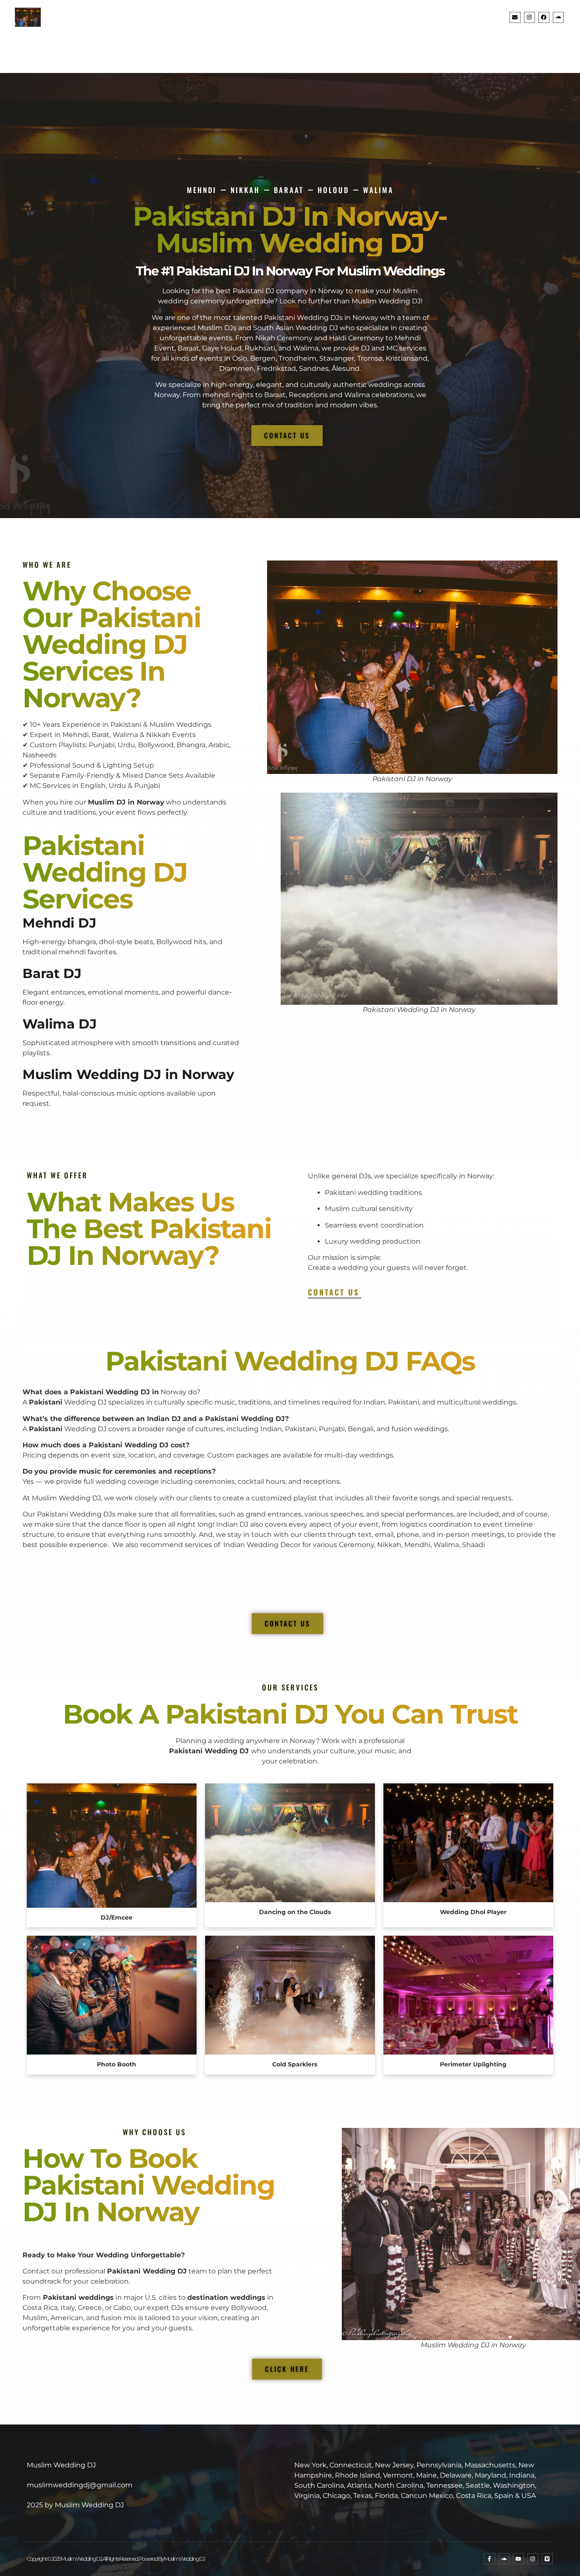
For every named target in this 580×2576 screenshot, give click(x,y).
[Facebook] (544, 17)
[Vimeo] (547, 2559)
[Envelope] (515, 17)
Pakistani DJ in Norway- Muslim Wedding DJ (290, 230)
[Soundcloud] (558, 17)
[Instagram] (529, 17)
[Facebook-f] (490, 2559)
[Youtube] (518, 2559)
